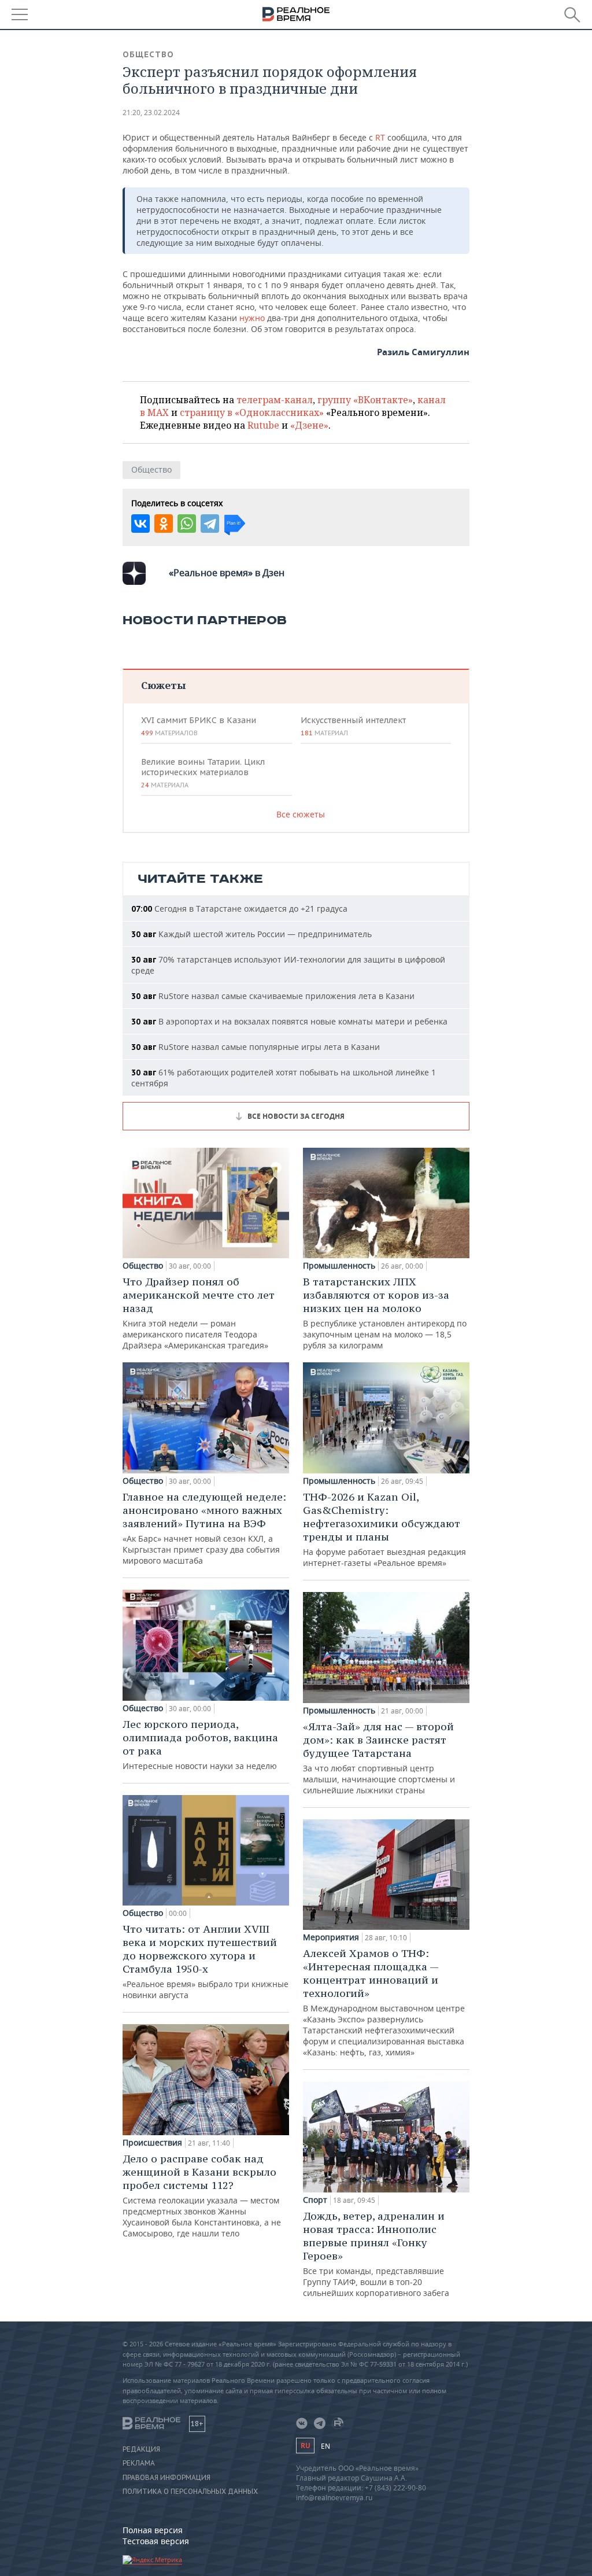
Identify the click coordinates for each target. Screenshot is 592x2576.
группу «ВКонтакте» (365, 400)
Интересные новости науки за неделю (200, 1744)
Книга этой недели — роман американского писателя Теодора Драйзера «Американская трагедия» (199, 1313)
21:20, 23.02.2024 (151, 113)
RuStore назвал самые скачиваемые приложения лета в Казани (273, 996)
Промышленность (339, 1266)
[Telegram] (210, 524)
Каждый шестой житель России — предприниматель (251, 934)
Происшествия (152, 2143)
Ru (305, 2446)
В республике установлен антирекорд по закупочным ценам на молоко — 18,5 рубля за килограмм (385, 1313)
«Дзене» (309, 425)
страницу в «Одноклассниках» (252, 412)
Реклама (139, 2463)
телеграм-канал (275, 400)
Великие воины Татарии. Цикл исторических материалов (203, 773)
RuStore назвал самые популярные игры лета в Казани (256, 1047)
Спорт (315, 2200)
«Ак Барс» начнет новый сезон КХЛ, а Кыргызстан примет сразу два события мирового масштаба (204, 1528)
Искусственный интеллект (353, 726)
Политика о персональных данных (190, 2492)
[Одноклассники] (164, 524)
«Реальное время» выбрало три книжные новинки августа (206, 1961)
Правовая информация (166, 2478)
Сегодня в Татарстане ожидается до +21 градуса (239, 909)
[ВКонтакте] (140, 524)
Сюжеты (163, 685)
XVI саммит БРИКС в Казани (199, 726)
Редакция (141, 2449)
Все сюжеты (301, 814)
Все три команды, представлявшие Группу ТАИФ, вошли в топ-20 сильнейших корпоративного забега (376, 2254)
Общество (148, 54)
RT (380, 137)
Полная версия (153, 2530)
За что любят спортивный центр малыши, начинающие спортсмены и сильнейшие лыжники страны (379, 1758)
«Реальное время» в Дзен (227, 573)
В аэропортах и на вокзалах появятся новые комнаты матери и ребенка (289, 1021)
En (325, 2446)
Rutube (263, 425)
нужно (253, 318)
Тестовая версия (156, 2541)
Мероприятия (331, 1937)
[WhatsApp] (187, 524)
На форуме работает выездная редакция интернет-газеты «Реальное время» (384, 1529)
